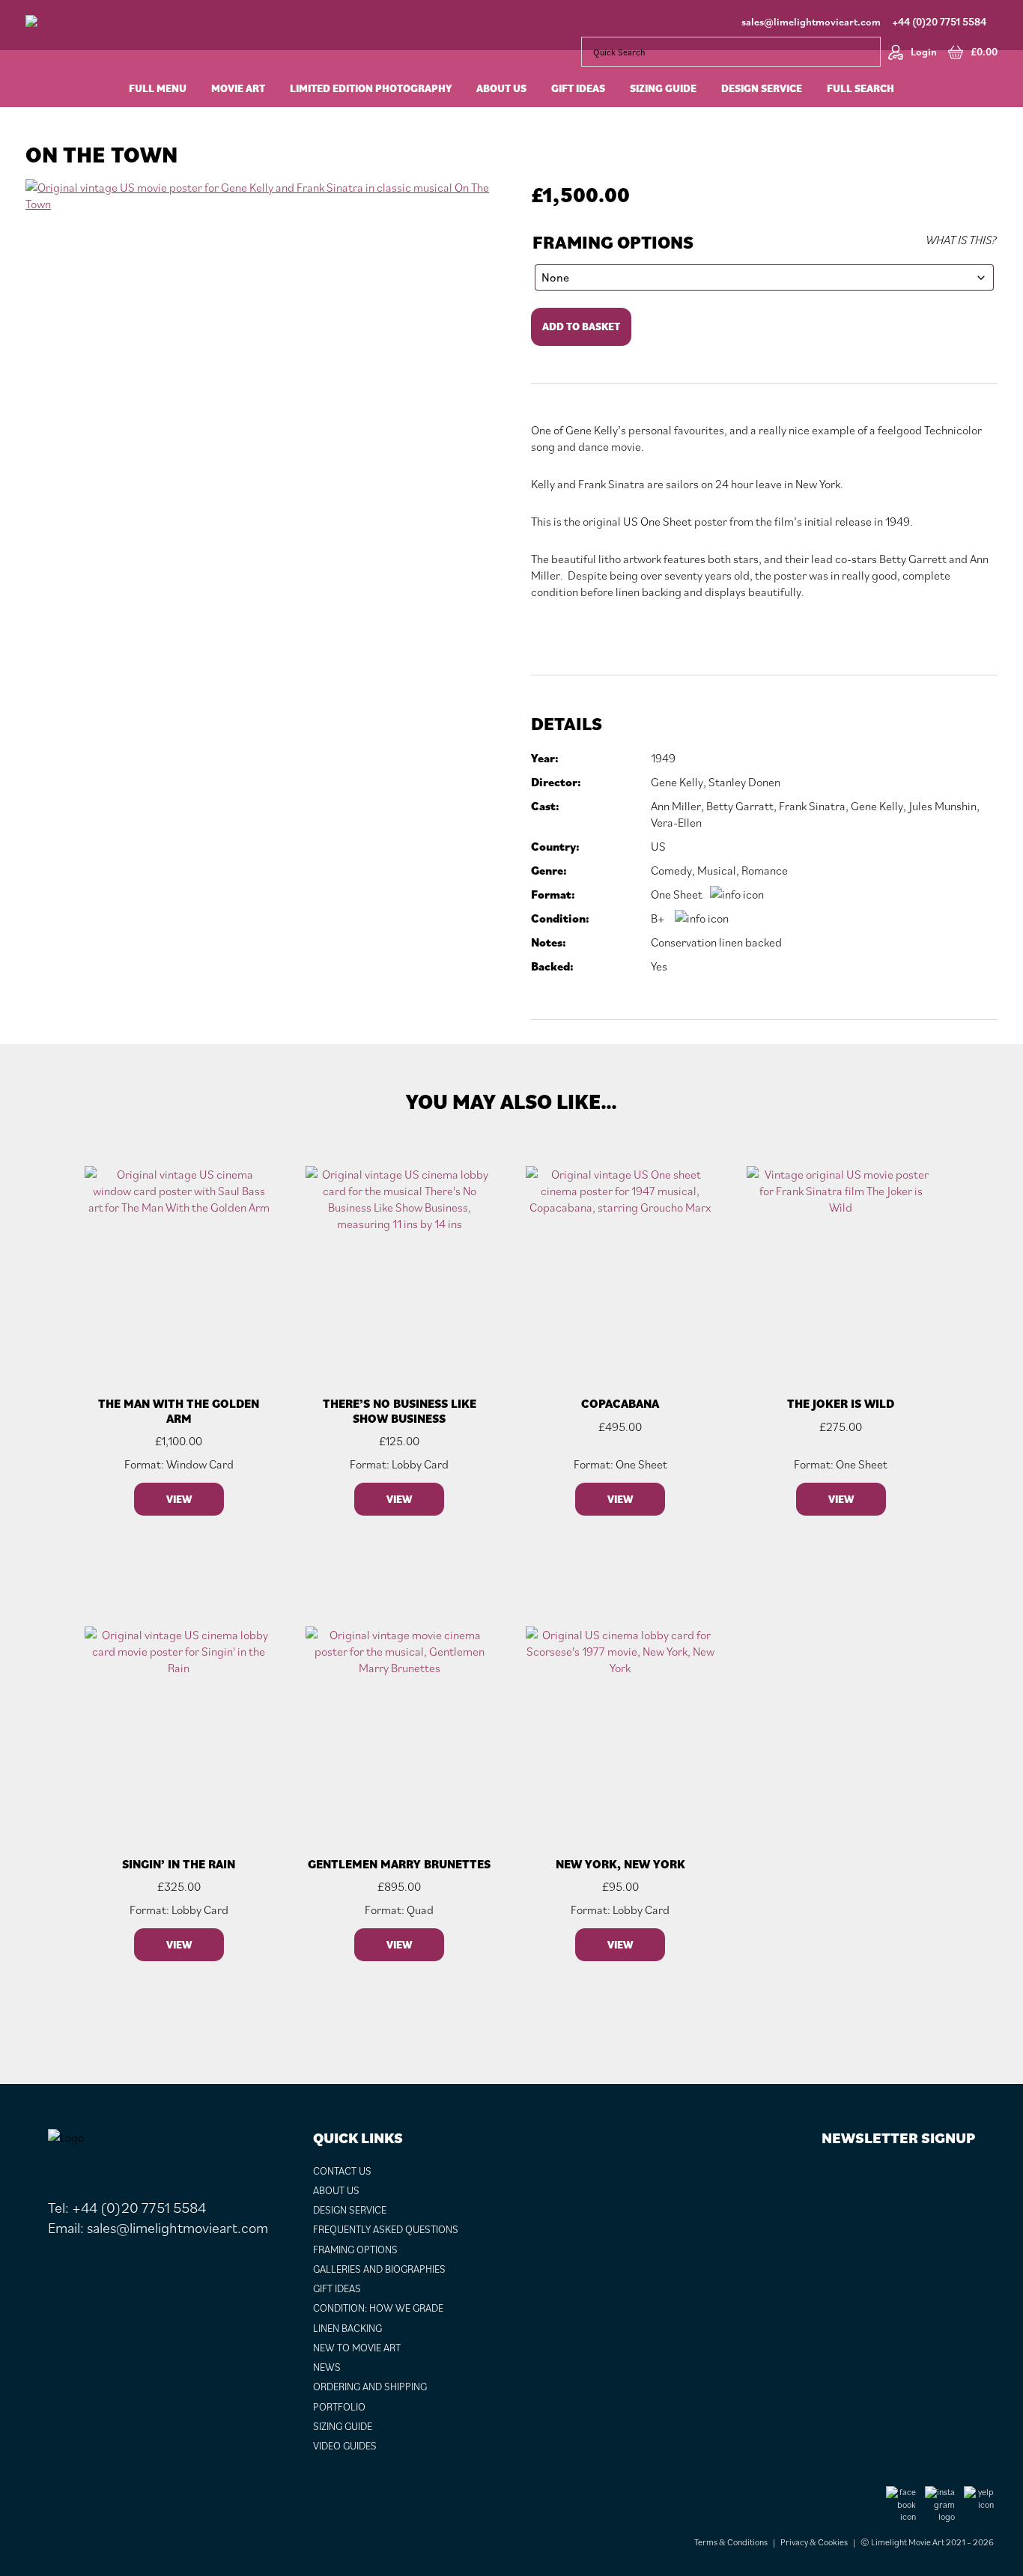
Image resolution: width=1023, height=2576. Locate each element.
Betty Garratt (740, 806)
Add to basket (581, 326)
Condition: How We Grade (378, 2308)
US (658, 846)
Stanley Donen (744, 782)
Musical (717, 870)
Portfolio (339, 2407)
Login (924, 52)
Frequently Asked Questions (386, 2229)
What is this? (961, 240)
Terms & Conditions (731, 2542)
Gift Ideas (337, 2288)
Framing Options (613, 242)
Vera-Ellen (676, 822)
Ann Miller (676, 806)
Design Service (350, 2210)
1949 (663, 758)
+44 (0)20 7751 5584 (939, 22)
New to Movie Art (357, 2348)
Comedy (671, 870)
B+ (658, 918)
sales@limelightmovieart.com (811, 22)
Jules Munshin (943, 806)
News (327, 2367)
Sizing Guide (343, 2426)
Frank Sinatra (812, 806)
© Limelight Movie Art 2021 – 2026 (927, 2542)
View (179, 1499)
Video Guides (345, 2446)
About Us (336, 2190)
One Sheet (677, 894)
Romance (765, 870)
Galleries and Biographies (379, 2269)
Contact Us (342, 2171)
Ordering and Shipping (370, 2387)
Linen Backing (347, 2328)
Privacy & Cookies (814, 2542)
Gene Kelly (677, 782)
